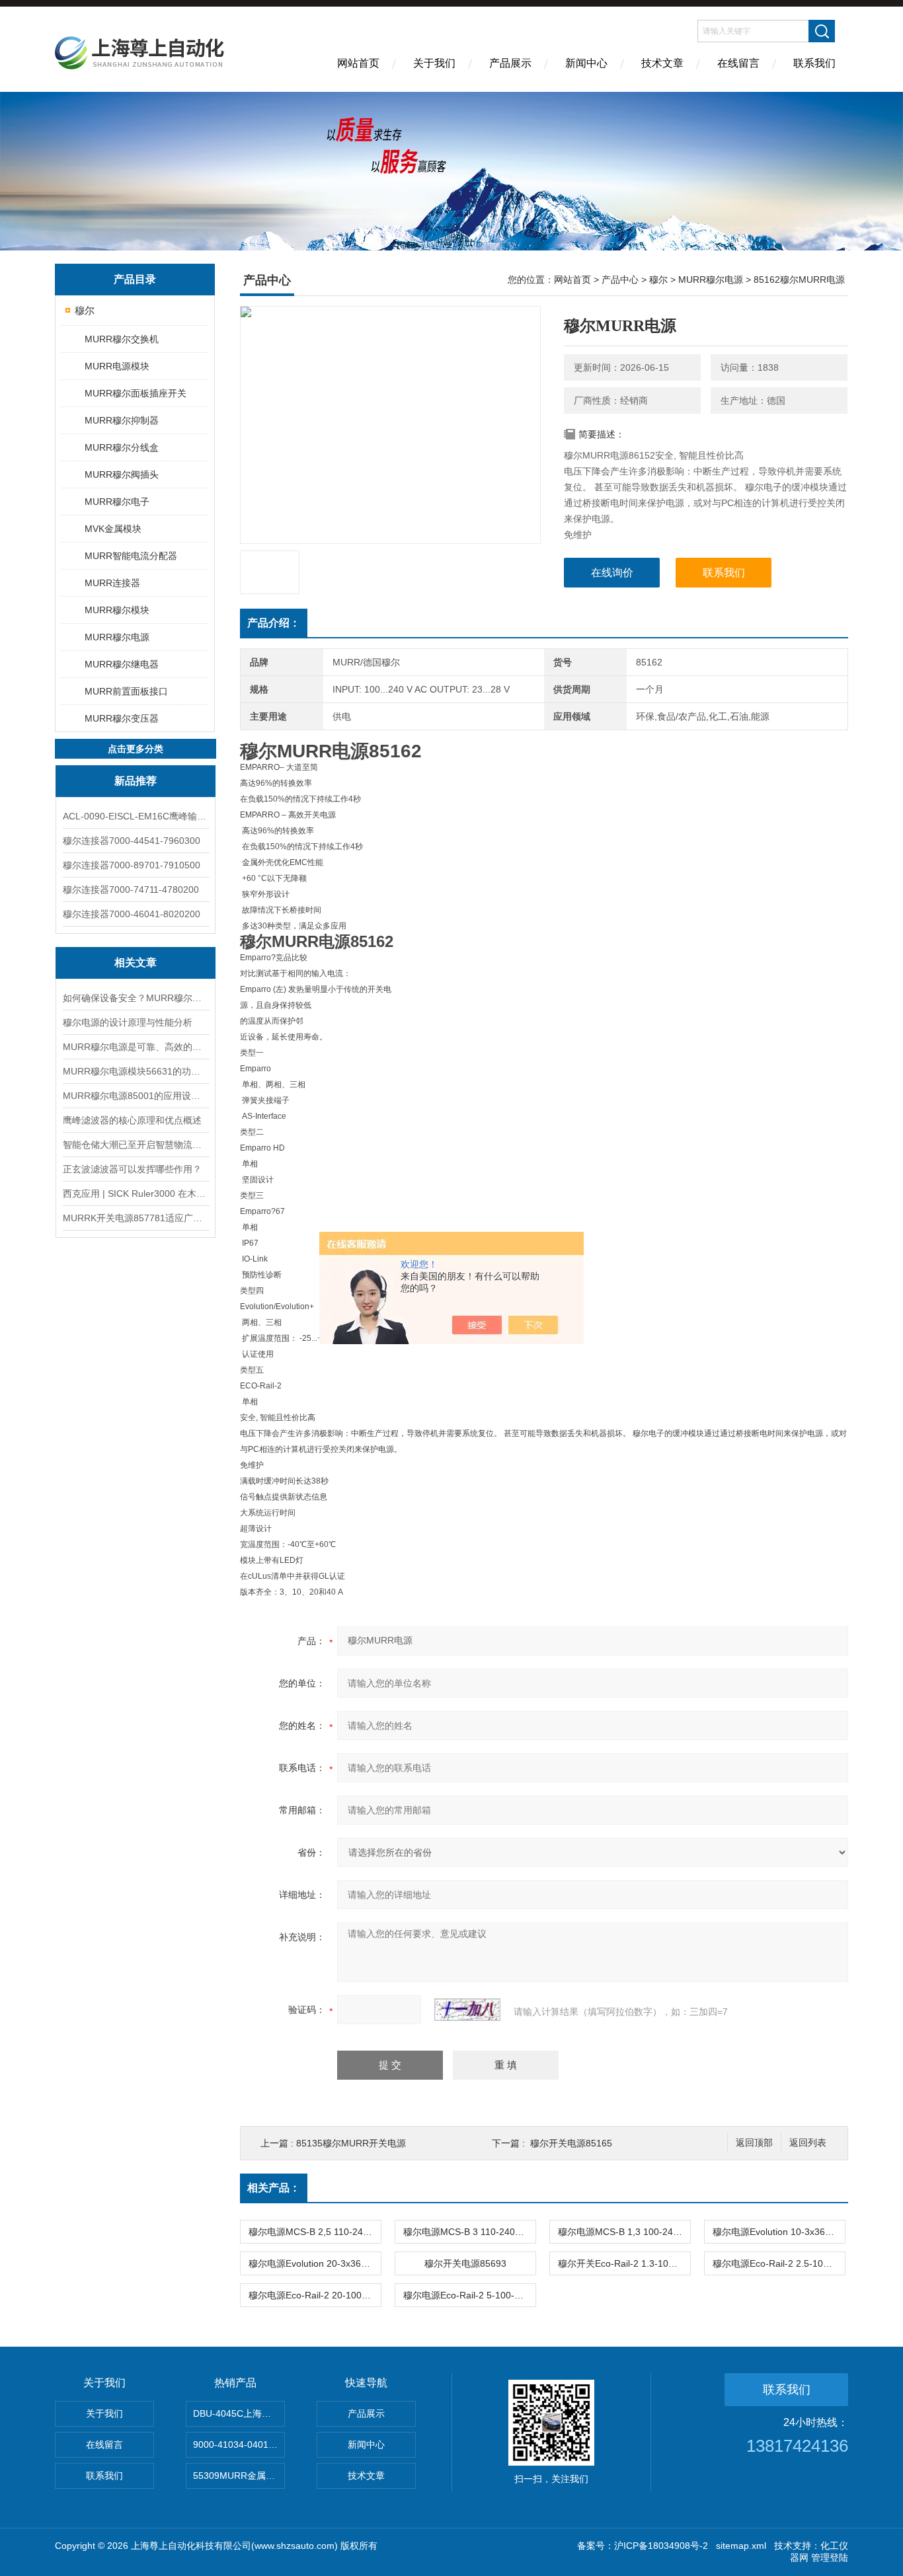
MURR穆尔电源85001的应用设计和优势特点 (136, 1096)
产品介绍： (274, 623)
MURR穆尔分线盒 (122, 447)
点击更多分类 (136, 749)
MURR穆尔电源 (117, 637)
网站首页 (358, 63)
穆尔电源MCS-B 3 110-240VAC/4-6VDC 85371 (469, 2232)
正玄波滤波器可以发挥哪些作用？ (132, 1169)
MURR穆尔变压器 (122, 718)
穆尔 (85, 310)
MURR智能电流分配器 (131, 556)
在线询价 (612, 573)
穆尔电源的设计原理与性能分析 (128, 1022)
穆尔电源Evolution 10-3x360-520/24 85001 (779, 2232)
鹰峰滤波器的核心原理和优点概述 (132, 1120)
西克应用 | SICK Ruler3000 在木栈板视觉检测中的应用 (136, 1193)
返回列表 (808, 2143)
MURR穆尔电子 (117, 502)
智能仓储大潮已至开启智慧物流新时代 (136, 1145)
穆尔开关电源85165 (571, 2143)
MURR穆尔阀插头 (122, 474)
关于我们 (434, 63)
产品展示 (510, 63)
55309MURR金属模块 (239, 2476)
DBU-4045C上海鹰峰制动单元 (239, 2413)
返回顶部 (754, 2143)
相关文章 (136, 963)
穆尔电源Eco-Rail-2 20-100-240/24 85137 (315, 2295)
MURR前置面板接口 (126, 691)
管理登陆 (830, 2557)
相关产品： (274, 2188)
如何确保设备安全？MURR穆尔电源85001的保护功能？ (136, 998)
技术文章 (662, 63)
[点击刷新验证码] (467, 2010)
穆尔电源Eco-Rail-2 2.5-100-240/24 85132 (779, 2263)
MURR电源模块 (117, 366)
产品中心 (620, 280)
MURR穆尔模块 (117, 610)
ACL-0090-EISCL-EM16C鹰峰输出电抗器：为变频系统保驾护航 (136, 816)
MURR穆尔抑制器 (122, 420)
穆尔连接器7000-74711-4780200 (131, 890)
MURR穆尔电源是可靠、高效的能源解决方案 (136, 1047)
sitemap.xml (741, 2546)
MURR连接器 (112, 583)
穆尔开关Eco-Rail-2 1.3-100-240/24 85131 (624, 2263)
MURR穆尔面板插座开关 (136, 393)
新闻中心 (586, 63)
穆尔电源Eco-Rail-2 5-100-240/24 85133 (469, 2295)
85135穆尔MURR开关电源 (351, 2143)
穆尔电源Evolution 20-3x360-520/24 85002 (315, 2263)
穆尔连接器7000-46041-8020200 (132, 914)
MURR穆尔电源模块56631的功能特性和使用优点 (136, 1071)
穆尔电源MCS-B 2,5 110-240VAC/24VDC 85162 (315, 2232)
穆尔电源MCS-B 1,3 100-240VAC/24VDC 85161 (624, 2232)
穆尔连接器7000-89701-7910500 (132, 865)
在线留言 (738, 63)
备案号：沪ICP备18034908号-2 (643, 2546)
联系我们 (814, 63)
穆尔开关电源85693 (465, 2263)
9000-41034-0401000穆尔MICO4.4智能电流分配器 (239, 2444)
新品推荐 (136, 781)
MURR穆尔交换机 (122, 339)
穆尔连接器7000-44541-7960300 (132, 841)
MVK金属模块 (113, 529)
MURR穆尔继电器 (122, 664)
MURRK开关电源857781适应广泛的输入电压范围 (136, 1218)
